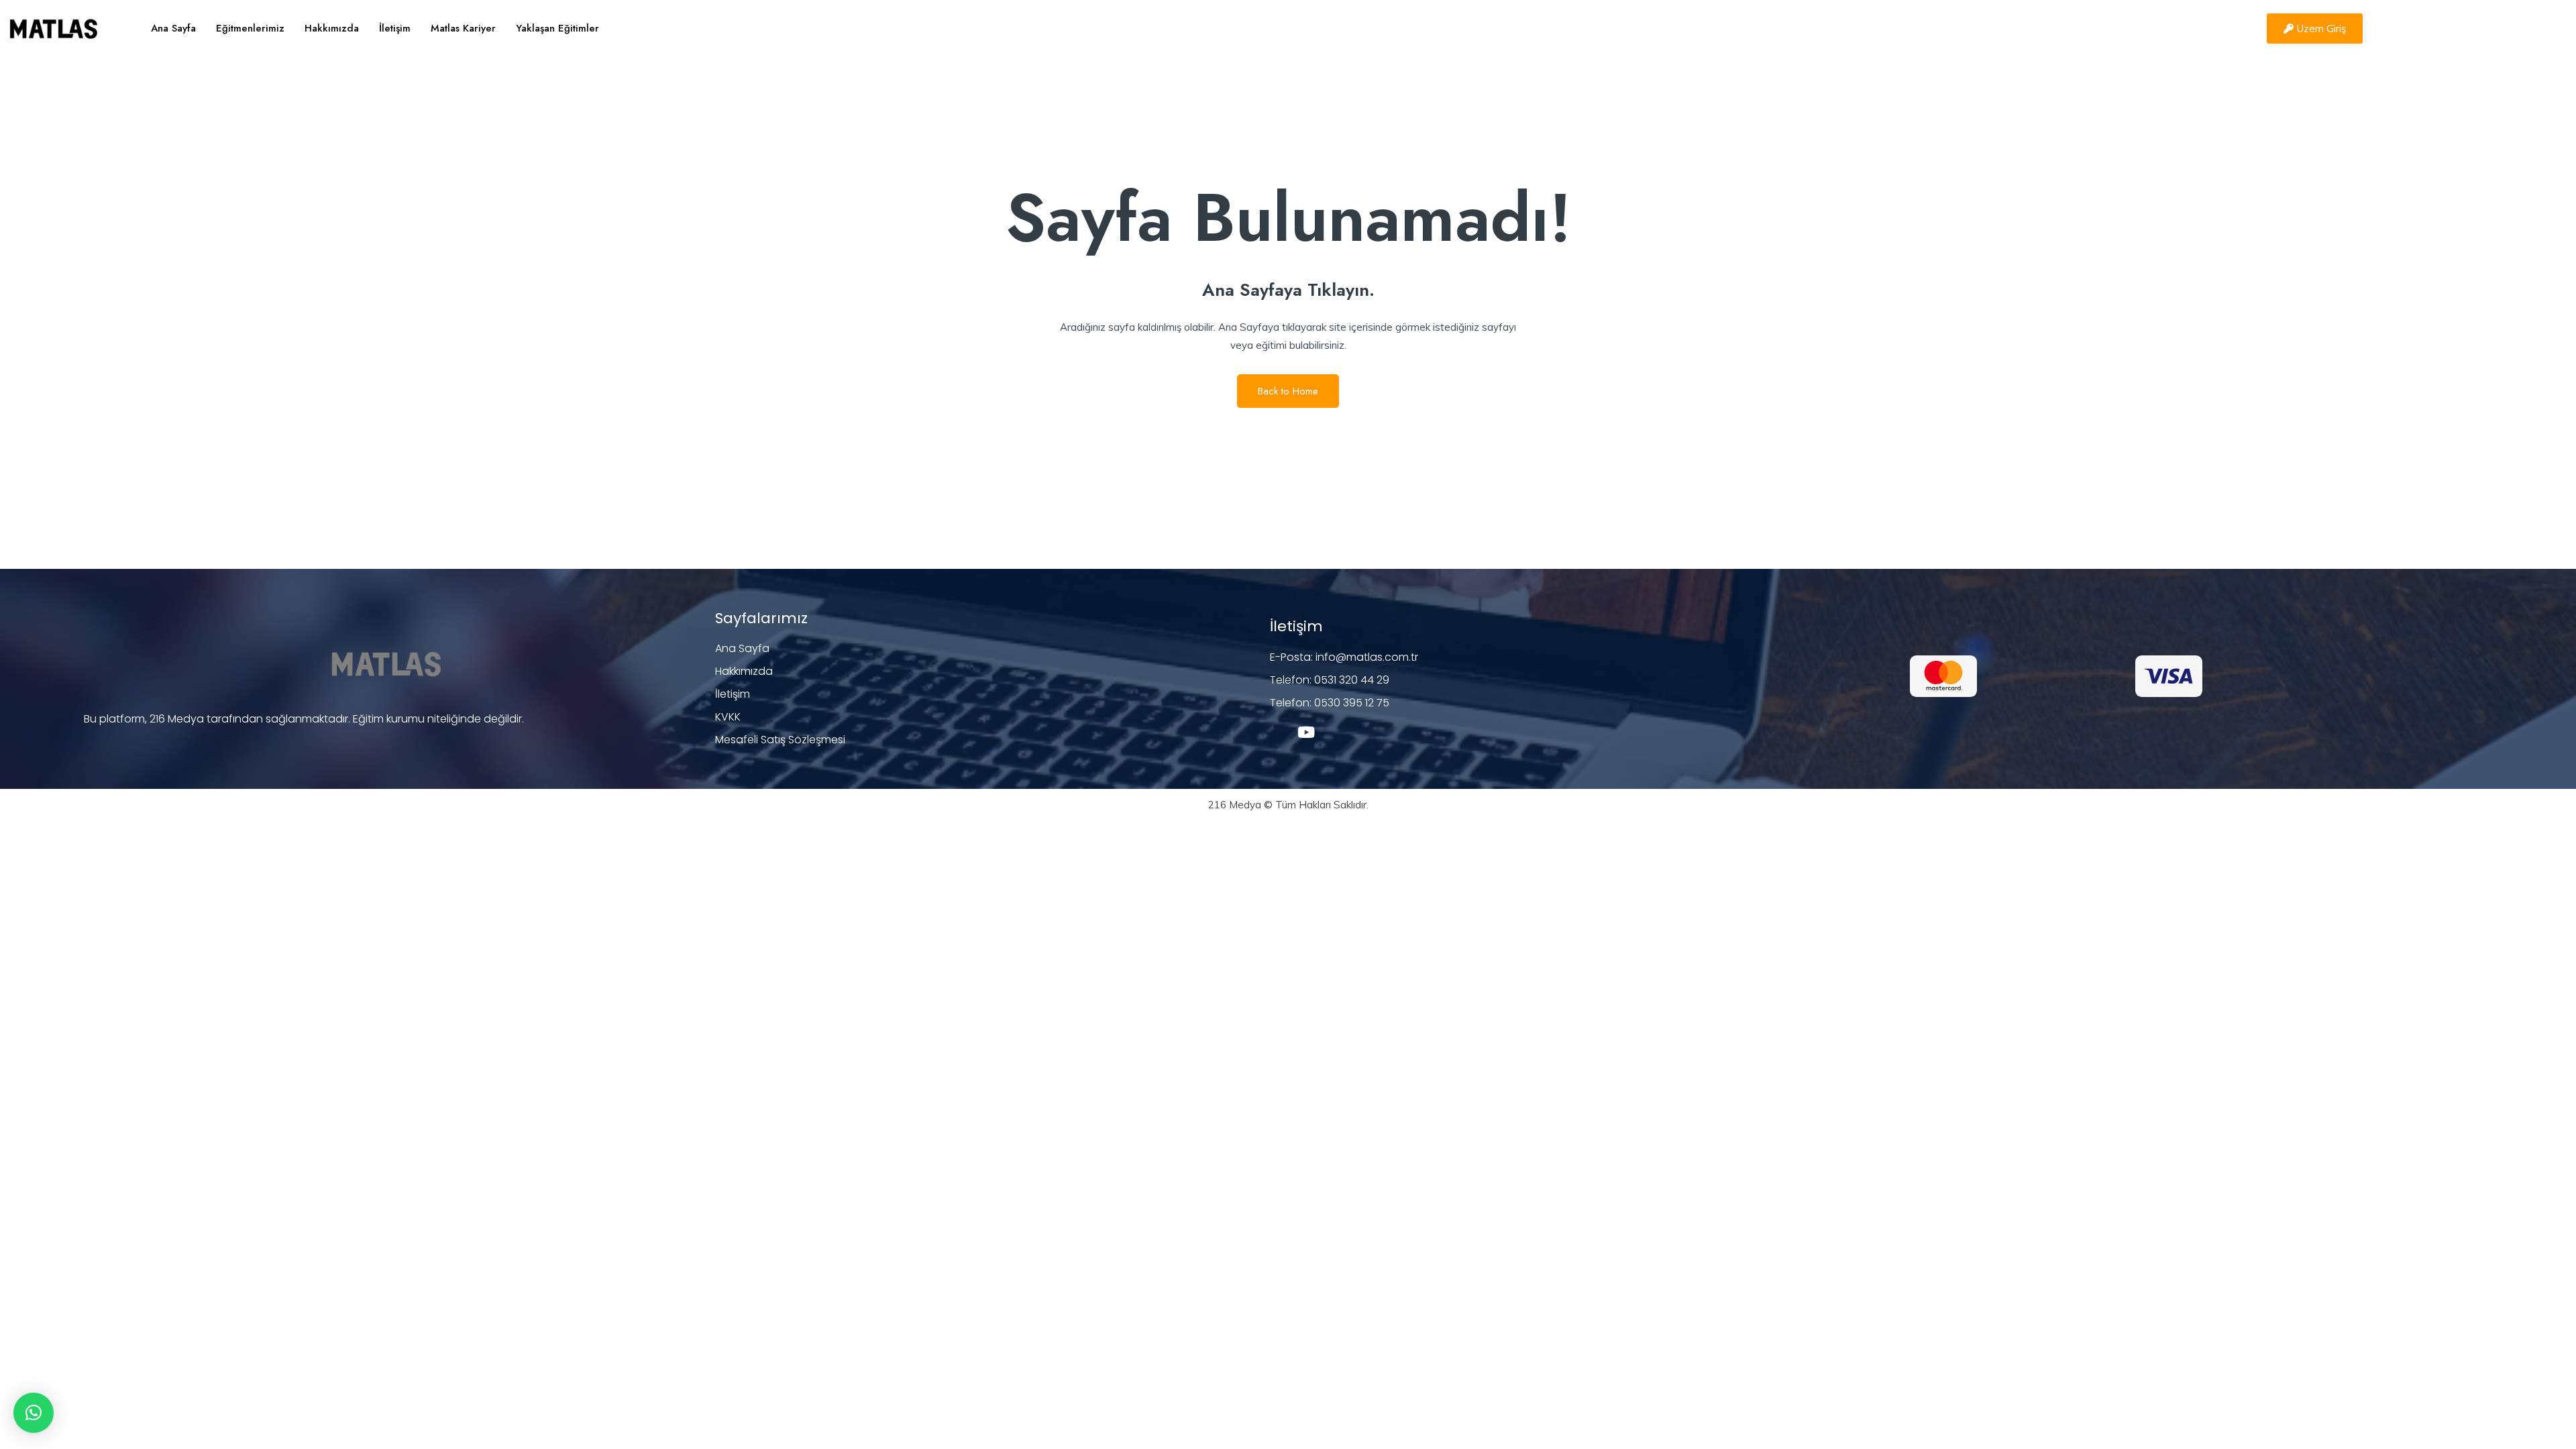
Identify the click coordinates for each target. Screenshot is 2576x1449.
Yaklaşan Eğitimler (557, 28)
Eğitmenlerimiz (250, 28)
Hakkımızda (332, 28)
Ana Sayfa (173, 28)
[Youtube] (1306, 732)
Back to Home (1288, 391)
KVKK (728, 717)
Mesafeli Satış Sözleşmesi (780, 740)
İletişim (395, 28)
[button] (34, 1413)
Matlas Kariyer (463, 28)
